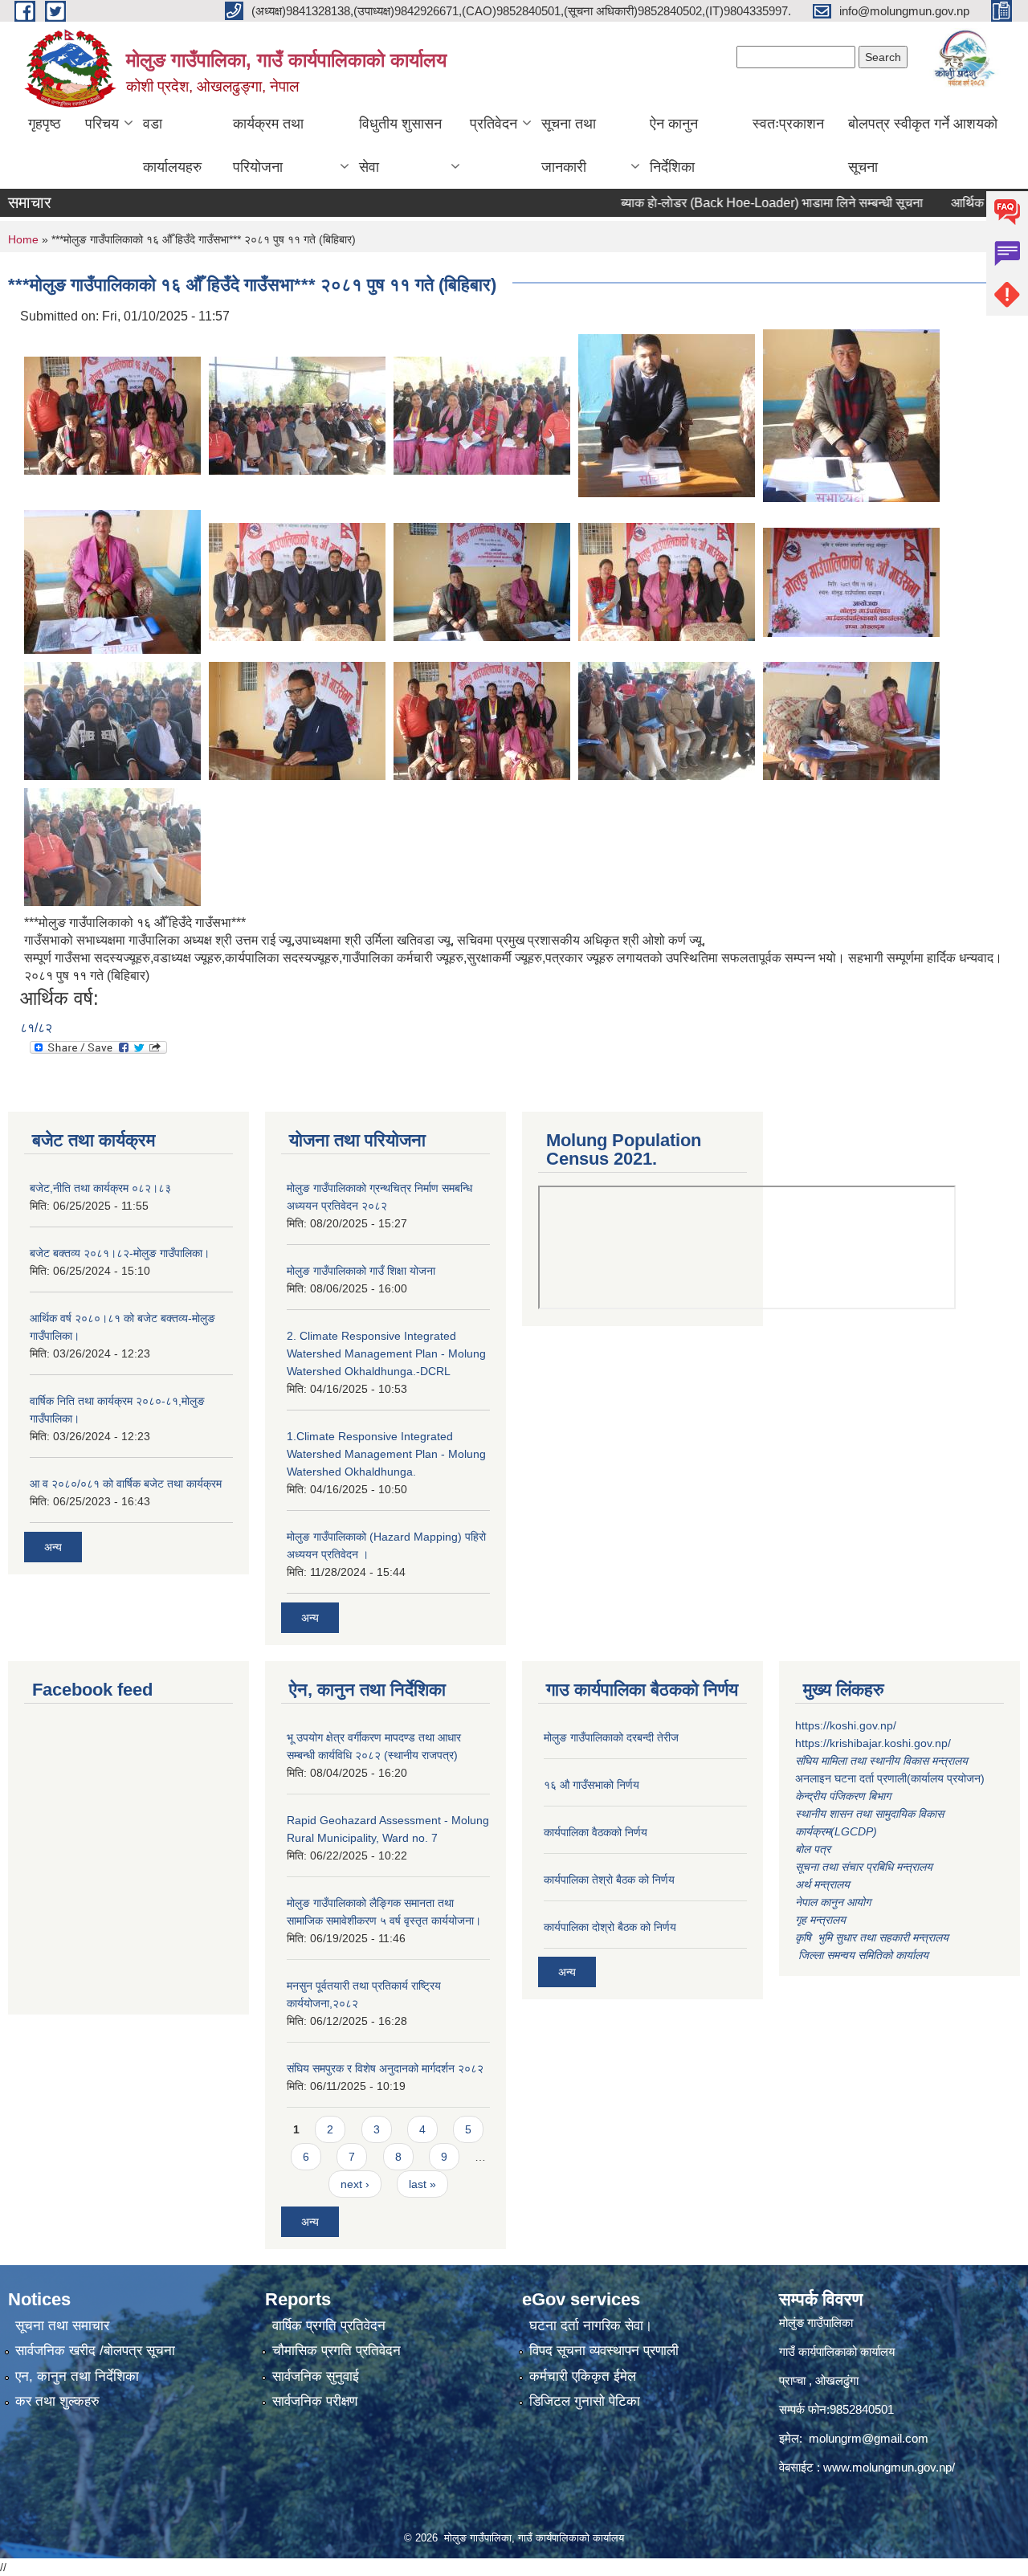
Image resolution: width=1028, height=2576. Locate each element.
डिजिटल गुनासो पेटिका (585, 2401)
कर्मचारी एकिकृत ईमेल (583, 2376)
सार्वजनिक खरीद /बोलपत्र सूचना (95, 2351)
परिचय (102, 124)
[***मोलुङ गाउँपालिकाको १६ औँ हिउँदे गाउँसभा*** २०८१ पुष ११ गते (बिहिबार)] (112, 415)
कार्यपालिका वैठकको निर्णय (596, 1832)
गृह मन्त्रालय (820, 1920)
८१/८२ (36, 1028)
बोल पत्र (814, 1849)
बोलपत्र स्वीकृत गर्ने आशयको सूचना (923, 145)
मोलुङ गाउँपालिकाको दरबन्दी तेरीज (611, 1737)
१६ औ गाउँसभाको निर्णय (592, 1785)
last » (422, 2184)
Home (23, 239)
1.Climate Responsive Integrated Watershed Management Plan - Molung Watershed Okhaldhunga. (386, 1454)
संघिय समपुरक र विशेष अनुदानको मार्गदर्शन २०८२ (385, 2068)
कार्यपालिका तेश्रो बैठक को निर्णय (609, 1880)
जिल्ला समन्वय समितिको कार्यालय (862, 1955)
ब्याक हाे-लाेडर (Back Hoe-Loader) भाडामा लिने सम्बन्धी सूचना (727, 203)
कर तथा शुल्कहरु (57, 2401)
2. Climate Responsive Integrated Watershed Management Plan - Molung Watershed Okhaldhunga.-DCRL (386, 1353)
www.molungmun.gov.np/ (889, 2467)
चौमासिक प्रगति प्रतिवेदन (337, 2351)
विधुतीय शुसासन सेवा (400, 145)
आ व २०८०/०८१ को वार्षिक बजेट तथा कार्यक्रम (126, 1484)
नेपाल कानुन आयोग (833, 1902)
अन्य (53, 1547)
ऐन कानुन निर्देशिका (674, 145)
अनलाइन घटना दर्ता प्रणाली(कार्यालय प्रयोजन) (890, 1778)
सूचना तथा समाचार (62, 2326)
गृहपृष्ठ (45, 124)
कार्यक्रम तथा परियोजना (268, 145)
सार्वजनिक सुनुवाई (316, 2376)
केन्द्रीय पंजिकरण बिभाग (844, 1796)
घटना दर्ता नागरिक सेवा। (591, 2326)
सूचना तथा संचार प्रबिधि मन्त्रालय (864, 1867)
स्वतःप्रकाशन (788, 124)
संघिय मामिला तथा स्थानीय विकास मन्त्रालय (883, 1761)
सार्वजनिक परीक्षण (315, 2401)
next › (355, 2184)
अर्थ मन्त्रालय (822, 1884)
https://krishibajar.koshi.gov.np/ (873, 1743)
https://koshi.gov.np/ (846, 1725)
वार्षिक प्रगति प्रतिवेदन (329, 2326)
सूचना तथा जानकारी (569, 145)
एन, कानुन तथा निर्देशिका (77, 2376)
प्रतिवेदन (494, 124)
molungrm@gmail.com (869, 2438)
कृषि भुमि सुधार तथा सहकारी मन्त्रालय (873, 1937)
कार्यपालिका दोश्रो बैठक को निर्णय (610, 1927)
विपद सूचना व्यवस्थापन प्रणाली (604, 2351)
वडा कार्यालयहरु (172, 145)
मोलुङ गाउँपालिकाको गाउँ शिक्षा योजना (361, 1271)
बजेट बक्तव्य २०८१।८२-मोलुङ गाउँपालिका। (120, 1253)
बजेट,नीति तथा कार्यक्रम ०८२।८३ (100, 1188)
